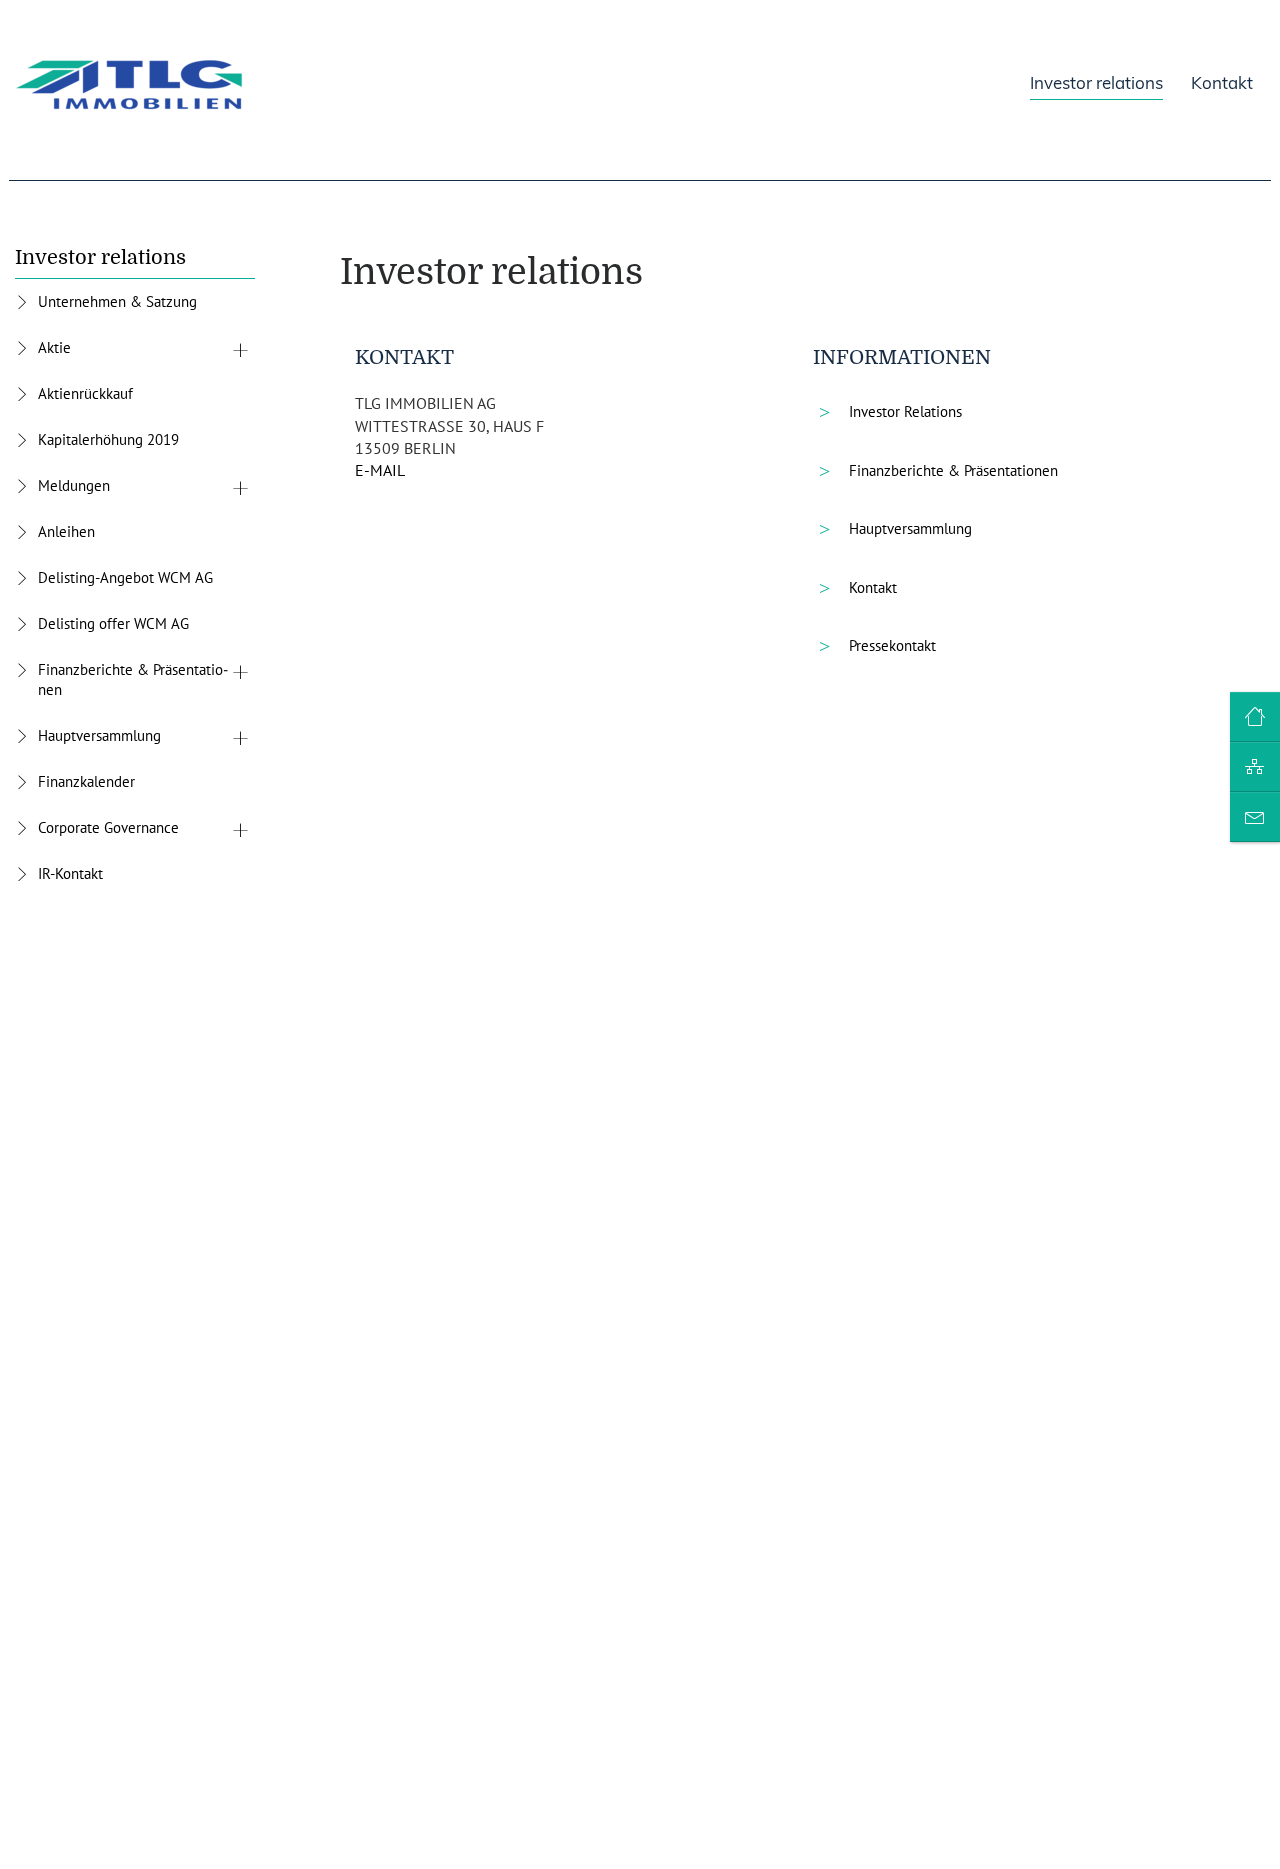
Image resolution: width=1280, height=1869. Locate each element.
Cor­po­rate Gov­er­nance (108, 827)
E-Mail (380, 470)
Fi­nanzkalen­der (86, 781)
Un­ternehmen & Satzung (117, 301)
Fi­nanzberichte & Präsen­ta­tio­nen (133, 679)
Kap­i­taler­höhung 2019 (108, 439)
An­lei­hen (66, 531)
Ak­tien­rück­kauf (85, 393)
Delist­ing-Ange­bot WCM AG (125, 577)
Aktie (54, 347)
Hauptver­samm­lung (99, 735)
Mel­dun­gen (74, 485)
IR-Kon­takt (70, 873)
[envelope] (1255, 818)
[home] (1255, 718)
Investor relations (100, 257)
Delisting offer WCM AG (113, 623)
